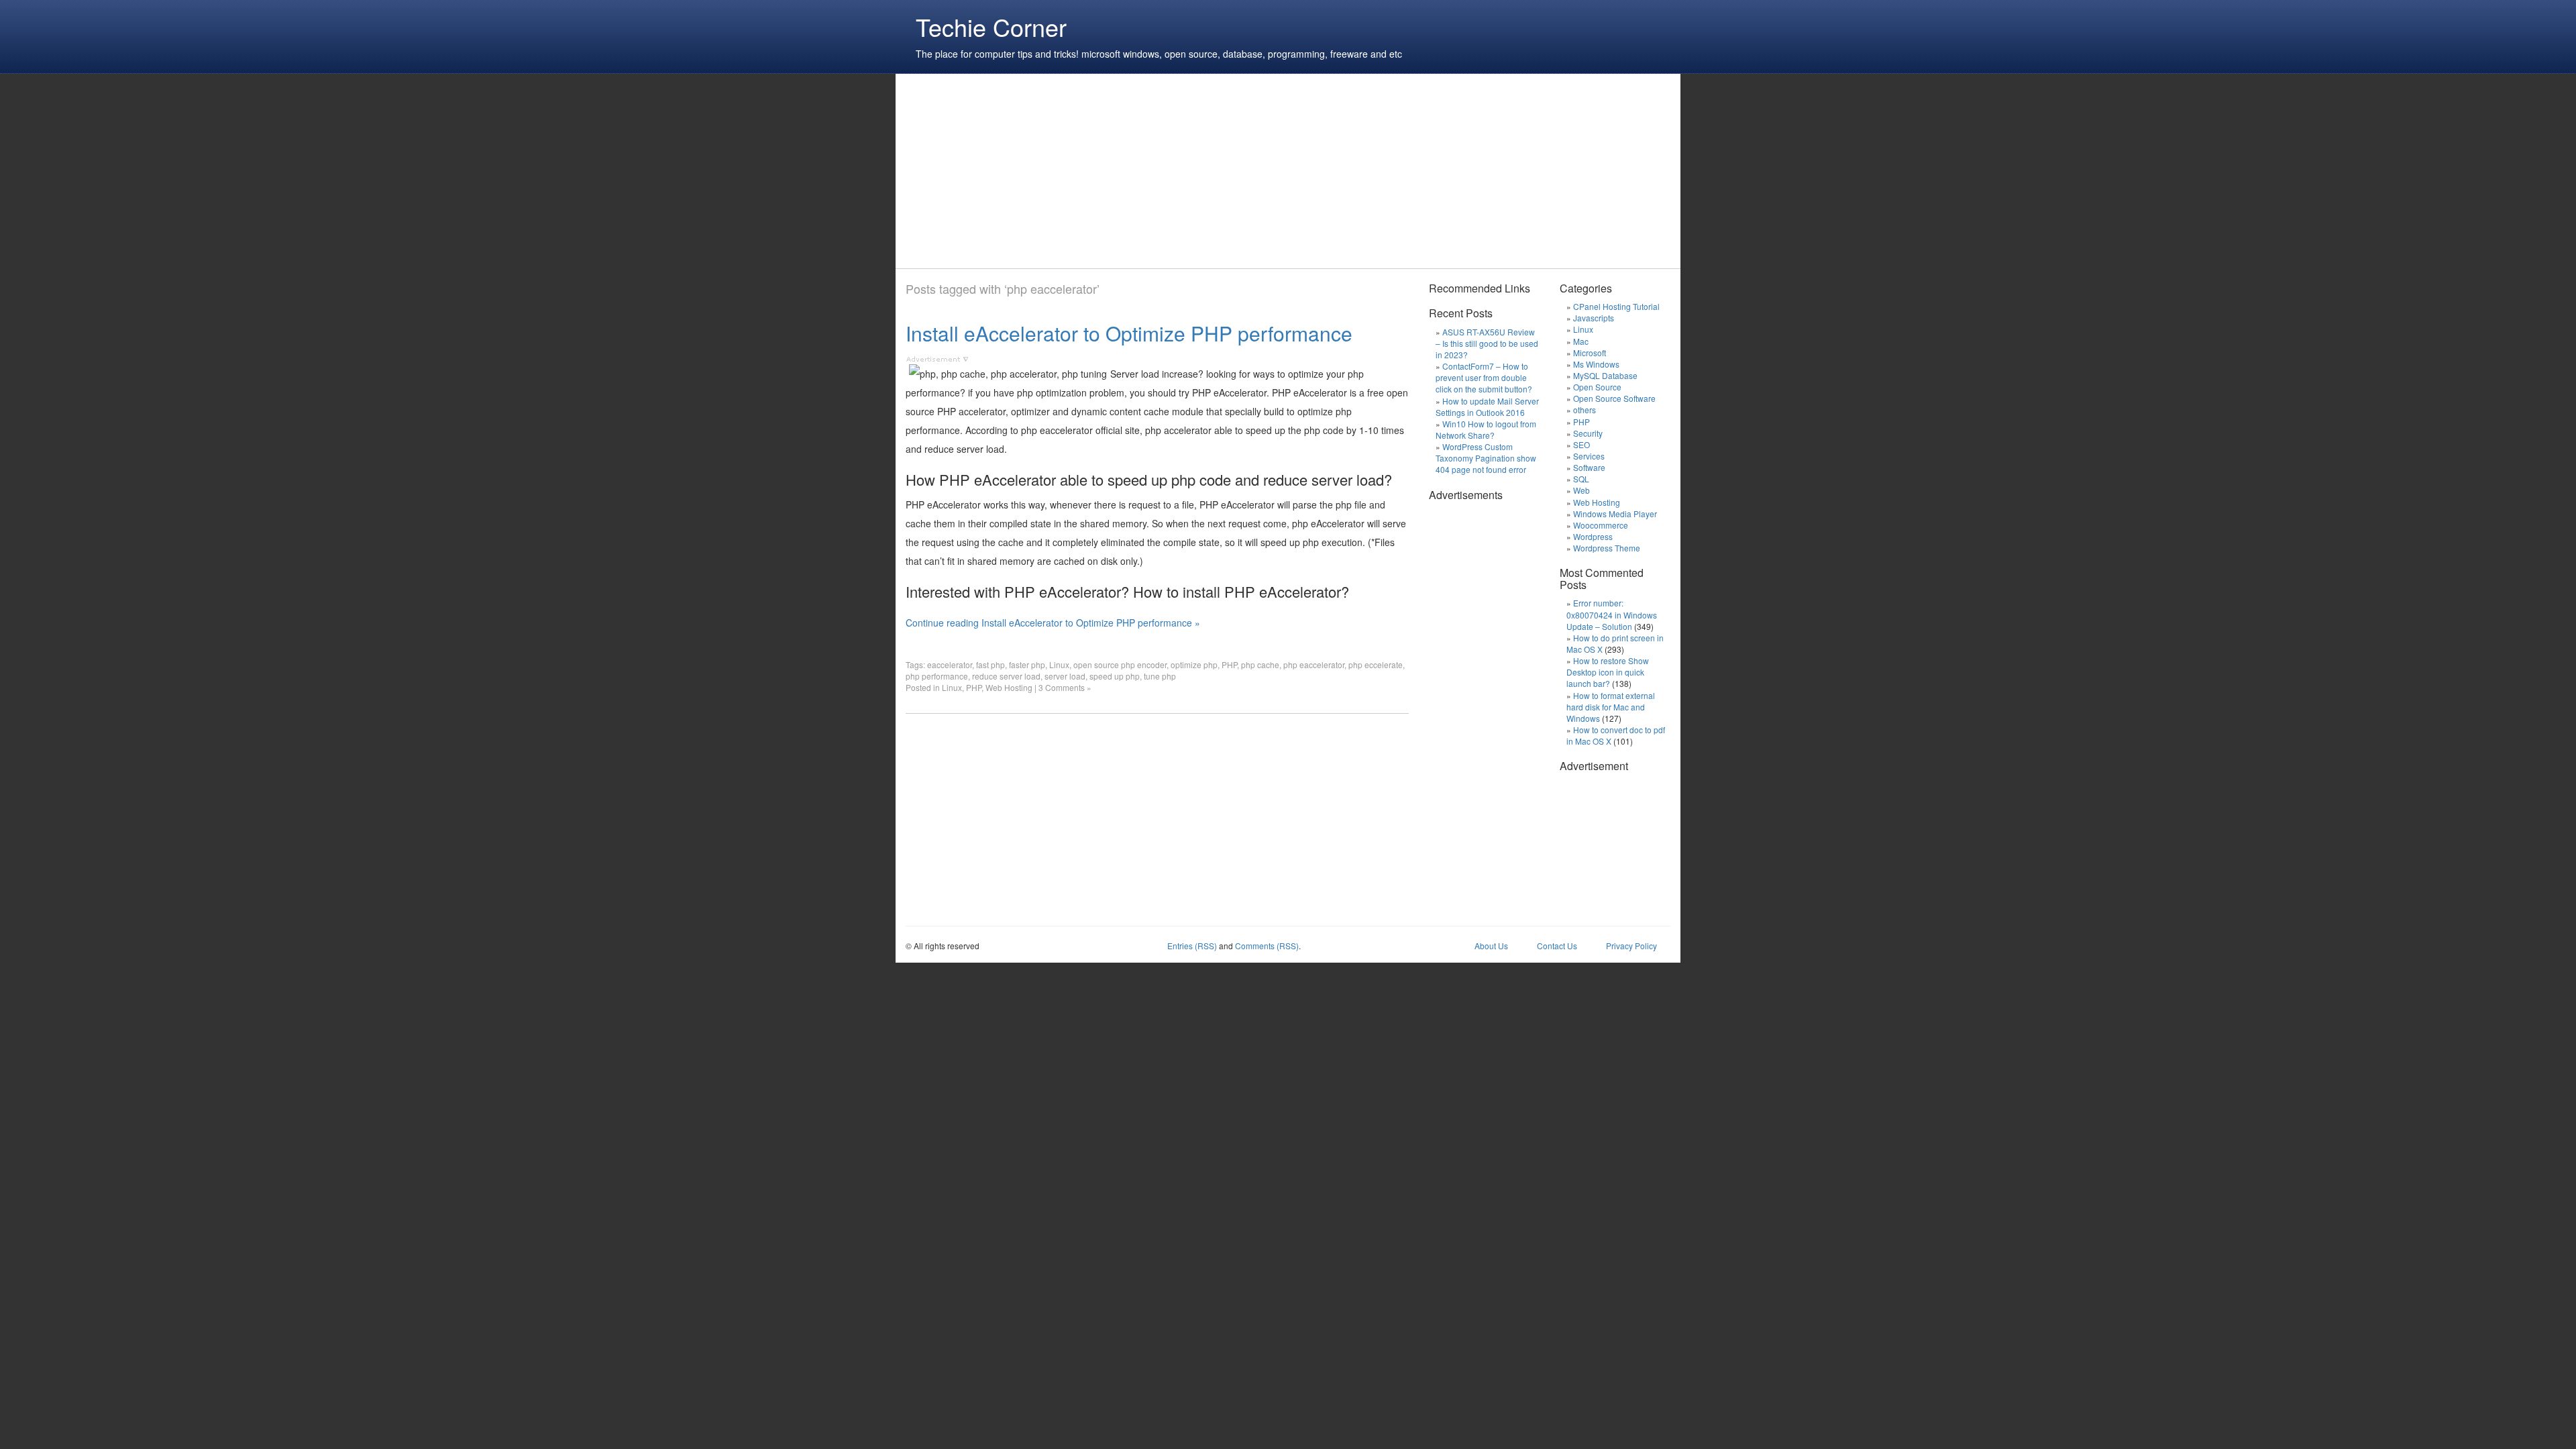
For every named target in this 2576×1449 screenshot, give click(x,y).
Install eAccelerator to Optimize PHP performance (1129, 333)
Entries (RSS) (1192, 946)
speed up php (1115, 676)
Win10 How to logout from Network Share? (1486, 429)
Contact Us (1557, 946)
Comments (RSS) (1267, 946)
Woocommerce (1601, 525)
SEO (1581, 444)
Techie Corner (991, 26)
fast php (990, 664)
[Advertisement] (1150, 171)
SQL (1581, 479)
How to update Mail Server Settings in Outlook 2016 (1487, 407)
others (1585, 410)
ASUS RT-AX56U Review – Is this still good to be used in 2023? (1487, 343)
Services (1589, 456)
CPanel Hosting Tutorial (1616, 306)
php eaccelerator (1314, 664)
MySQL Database (1605, 375)
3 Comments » (1065, 687)
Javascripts (1594, 318)
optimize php (1194, 664)
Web (1581, 490)
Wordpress (1593, 536)
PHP (1229, 664)
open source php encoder (1120, 664)
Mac (1581, 341)
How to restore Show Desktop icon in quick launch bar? (1608, 672)
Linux (1059, 664)
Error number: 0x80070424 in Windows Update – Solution (1612, 614)
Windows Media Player (1615, 514)
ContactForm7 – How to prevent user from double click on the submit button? (1484, 377)
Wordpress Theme (1607, 548)
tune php (1160, 676)
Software (1589, 467)
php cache (1260, 664)
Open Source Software (1614, 398)
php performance (937, 676)
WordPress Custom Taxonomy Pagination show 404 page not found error (1486, 458)
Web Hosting (1009, 687)
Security (1588, 433)
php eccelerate (1376, 664)
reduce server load (1006, 676)
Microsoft (1590, 353)
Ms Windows (1596, 364)
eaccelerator (950, 664)
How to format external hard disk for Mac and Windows (1611, 707)
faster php (1027, 664)
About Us (1491, 946)
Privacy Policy (1631, 946)
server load (1065, 676)
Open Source (1597, 387)
